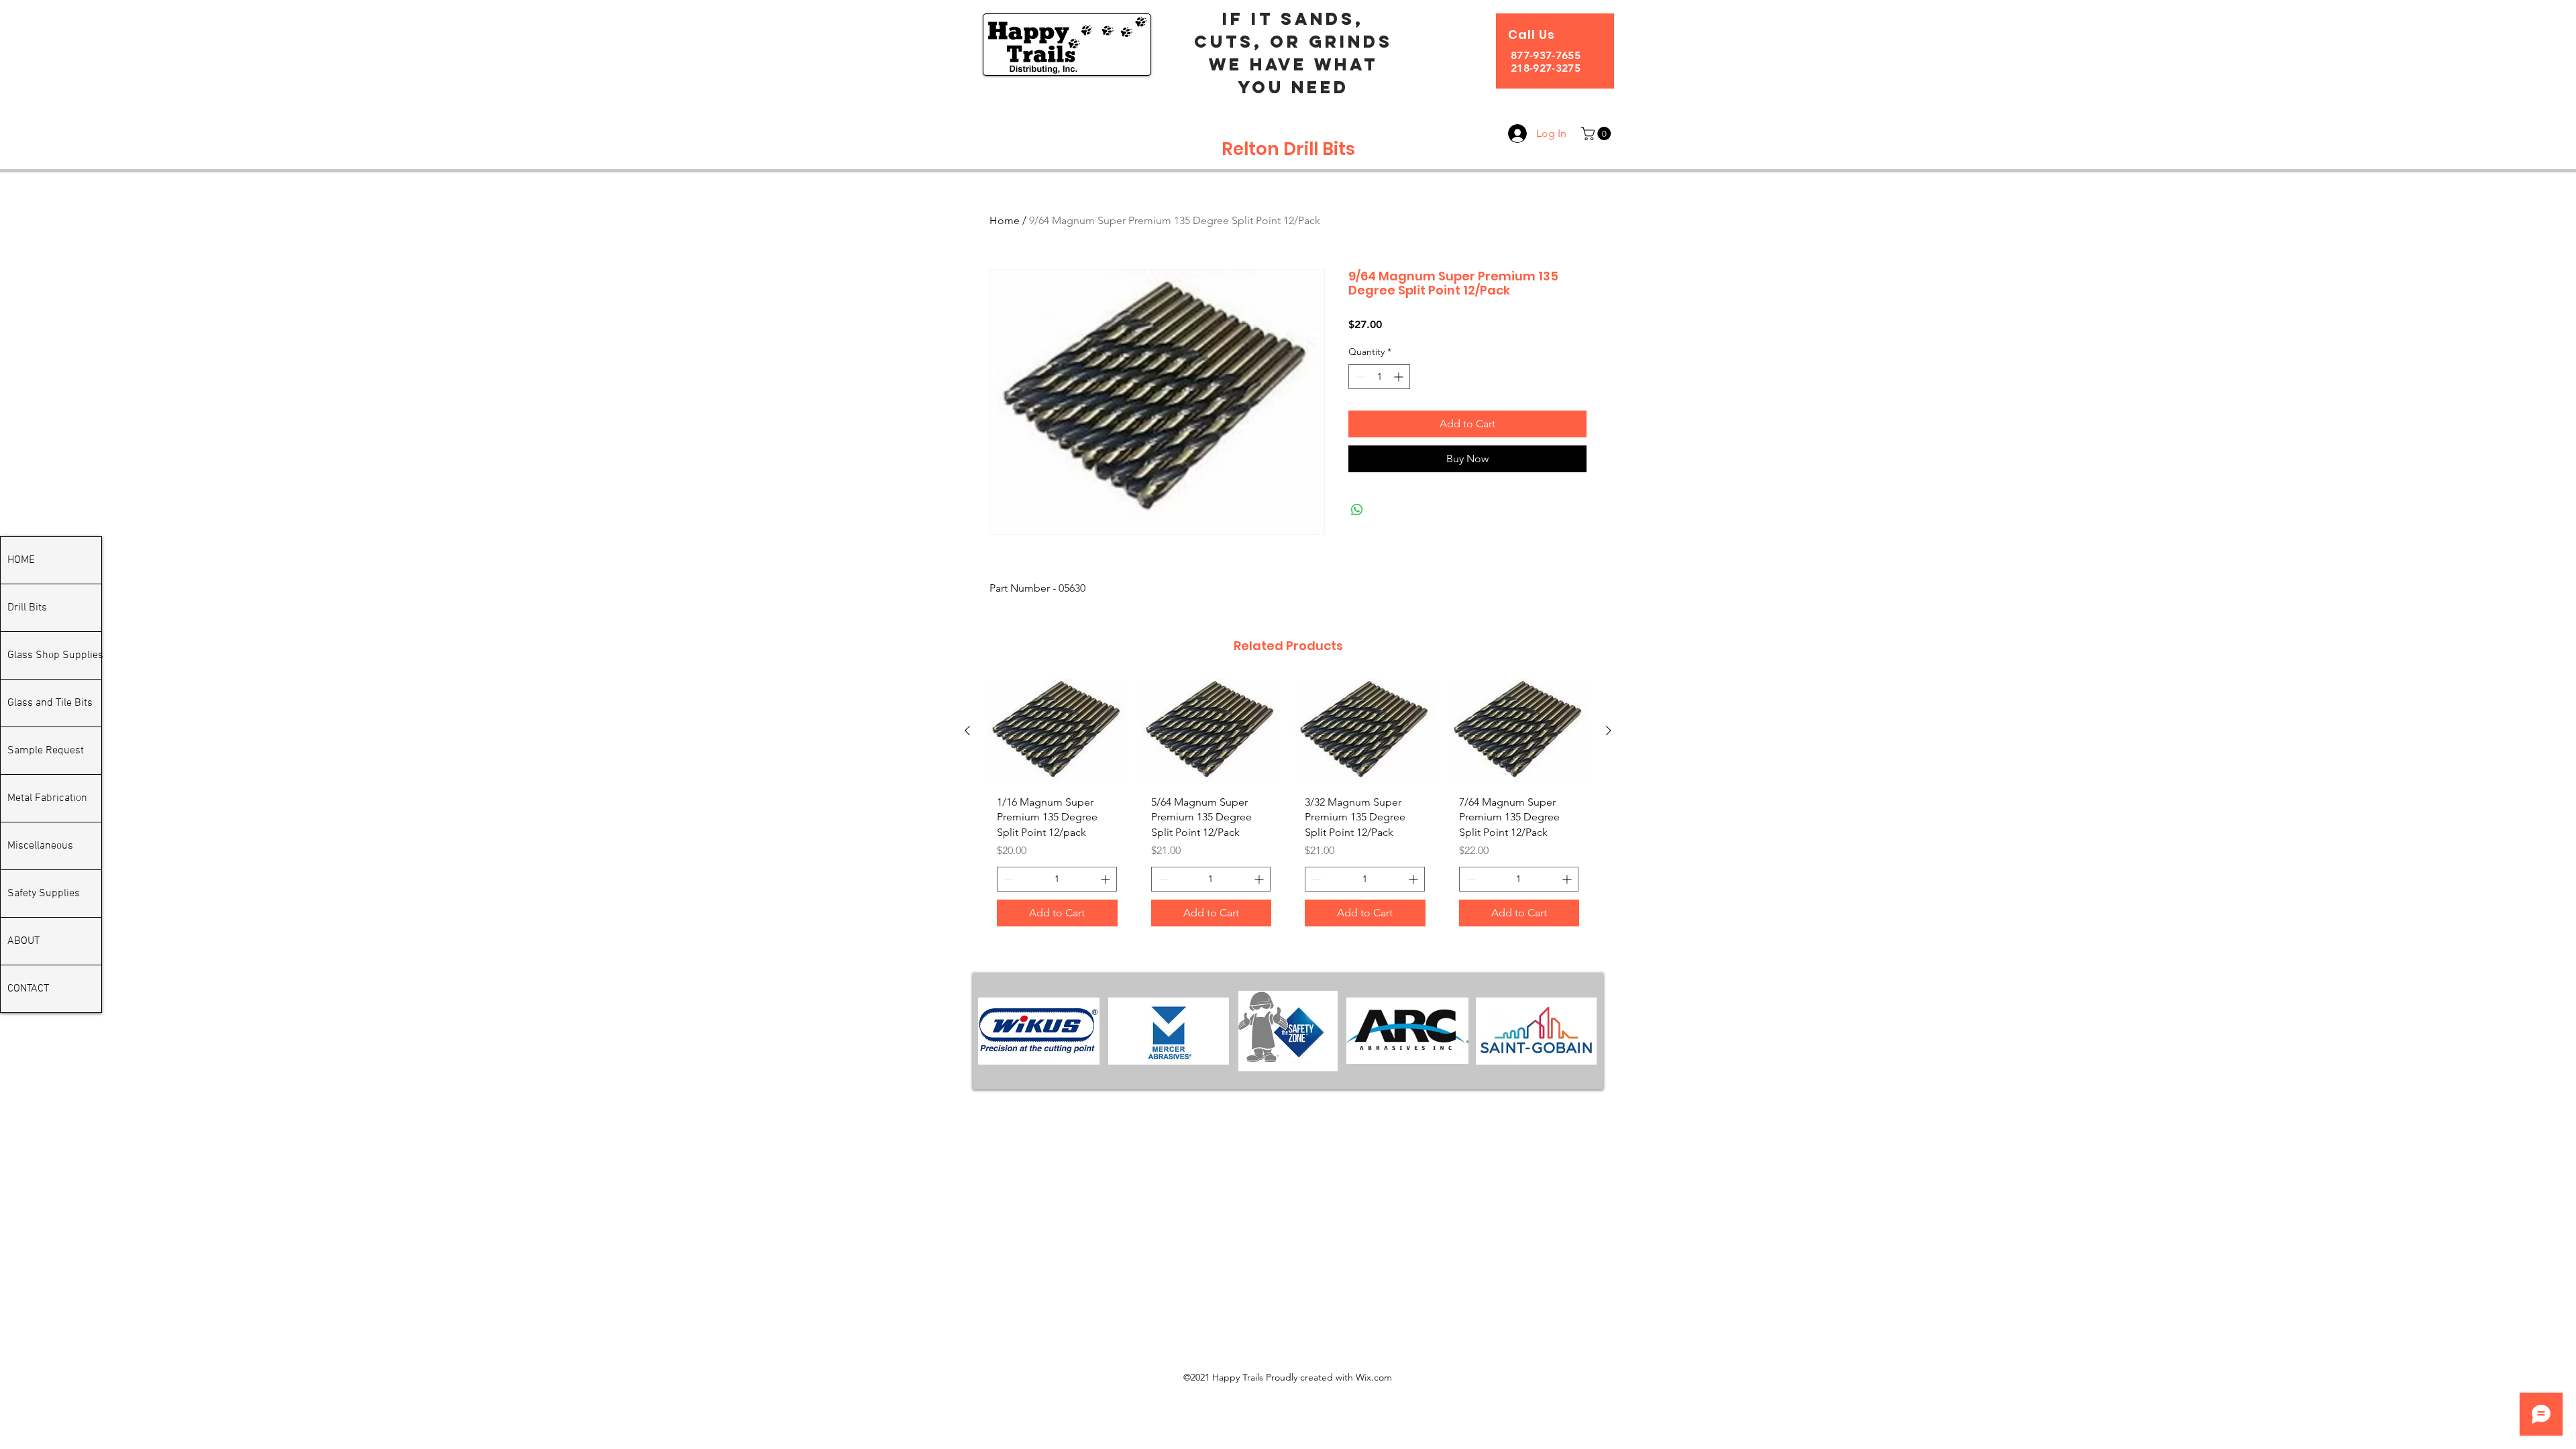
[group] (1288, 808)
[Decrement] (1359, 377)
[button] (1598, 133)
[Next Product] (1609, 731)
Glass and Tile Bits (50, 703)
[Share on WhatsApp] (1357, 510)
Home (1005, 220)
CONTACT (28, 989)
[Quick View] (1057, 732)
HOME (21, 560)
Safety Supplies (44, 894)
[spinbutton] (1379, 377)
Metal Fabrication (47, 798)
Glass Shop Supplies (54, 655)
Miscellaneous (40, 846)
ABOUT (23, 941)
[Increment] (1400, 377)
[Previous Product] (967, 731)
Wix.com (1374, 1377)
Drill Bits (27, 608)
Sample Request (46, 751)
